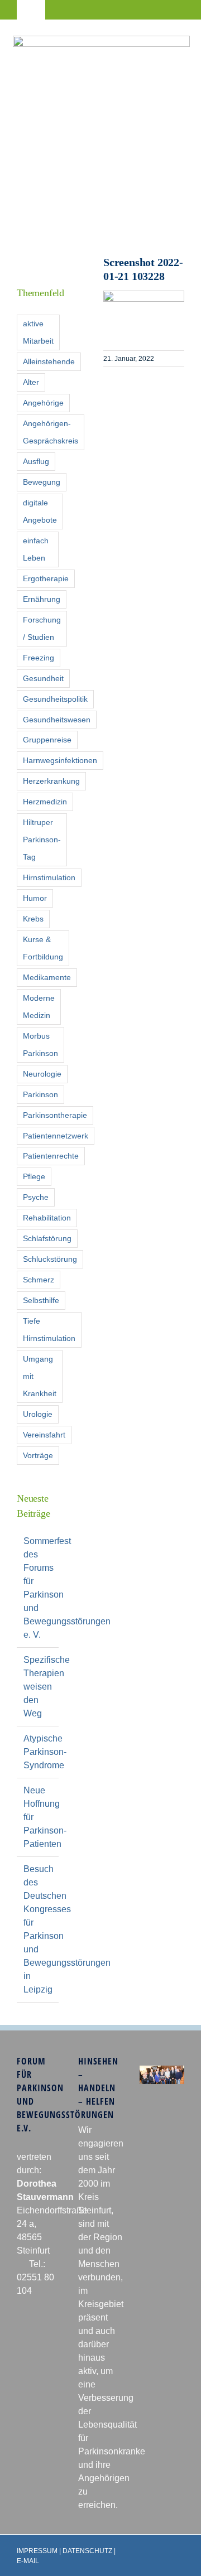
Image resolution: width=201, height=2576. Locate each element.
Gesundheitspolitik (55, 699)
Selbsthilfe (41, 1300)
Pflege (34, 1176)
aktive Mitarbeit (38, 332)
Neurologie (42, 1074)
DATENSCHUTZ (87, 2551)
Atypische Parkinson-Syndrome (45, 1752)
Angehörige (43, 403)
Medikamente (47, 977)
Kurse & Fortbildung (43, 948)
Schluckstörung (50, 1259)
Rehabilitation (47, 1218)
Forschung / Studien (42, 628)
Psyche (36, 1197)
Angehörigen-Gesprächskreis (51, 432)
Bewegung (42, 482)
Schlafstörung (47, 1238)
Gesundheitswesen (57, 720)
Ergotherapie (46, 578)
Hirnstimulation (49, 877)
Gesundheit (43, 678)
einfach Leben (36, 549)
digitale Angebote (40, 511)
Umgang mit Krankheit (40, 1376)
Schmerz (39, 1280)
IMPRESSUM (37, 2551)
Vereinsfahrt (44, 1435)
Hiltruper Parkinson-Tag (42, 840)
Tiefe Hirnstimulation (49, 1330)
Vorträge (38, 1455)
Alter (31, 382)
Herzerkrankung (51, 781)
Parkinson (40, 1094)
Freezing (39, 658)
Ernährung (42, 599)
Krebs (33, 919)
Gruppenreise (47, 740)
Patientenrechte (51, 1156)
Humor (35, 898)
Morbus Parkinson (40, 1045)
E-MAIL (28, 2561)
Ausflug (36, 461)
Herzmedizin (45, 802)
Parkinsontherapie (55, 1115)
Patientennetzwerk (56, 1136)
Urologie (38, 1414)
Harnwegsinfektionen (60, 760)
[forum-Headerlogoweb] (101, 40)
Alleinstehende (49, 361)
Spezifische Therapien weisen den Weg (47, 1687)
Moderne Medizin (39, 1007)
